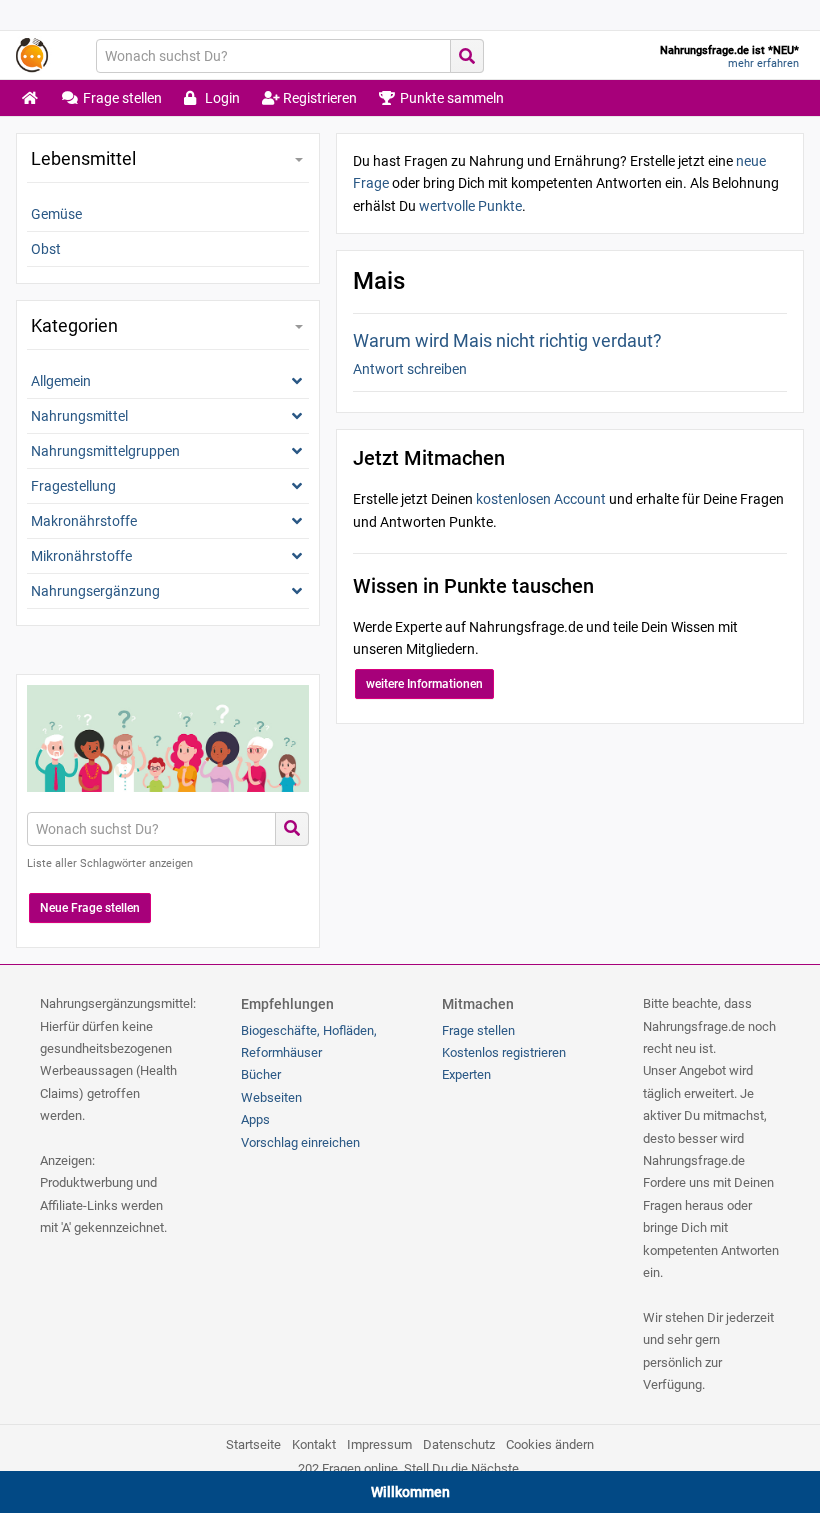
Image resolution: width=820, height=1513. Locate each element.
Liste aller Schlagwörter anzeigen (110, 863)
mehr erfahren (763, 63)
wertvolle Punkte (470, 206)
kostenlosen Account (541, 499)
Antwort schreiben (410, 369)
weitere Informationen (424, 684)
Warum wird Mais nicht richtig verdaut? (507, 340)
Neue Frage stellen (90, 908)
